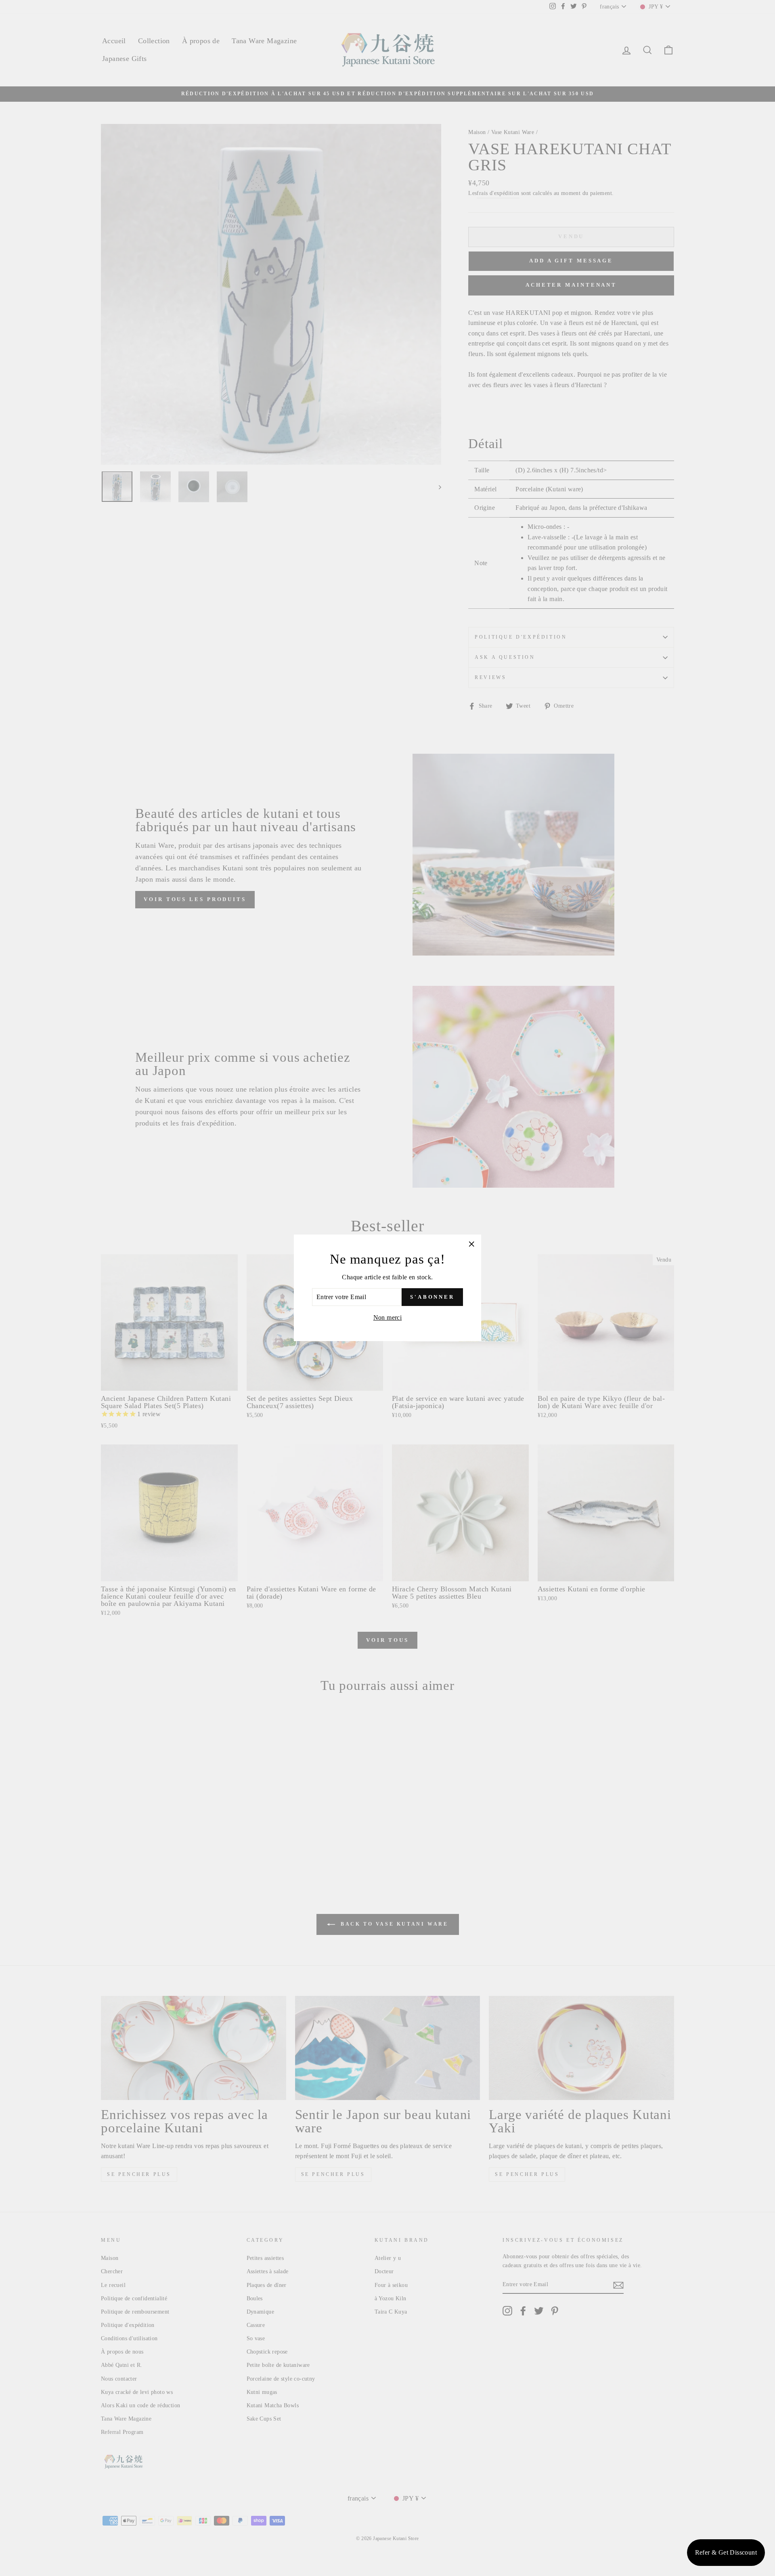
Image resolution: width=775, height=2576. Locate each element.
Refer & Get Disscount (726, 2552)
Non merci (388, 1317)
